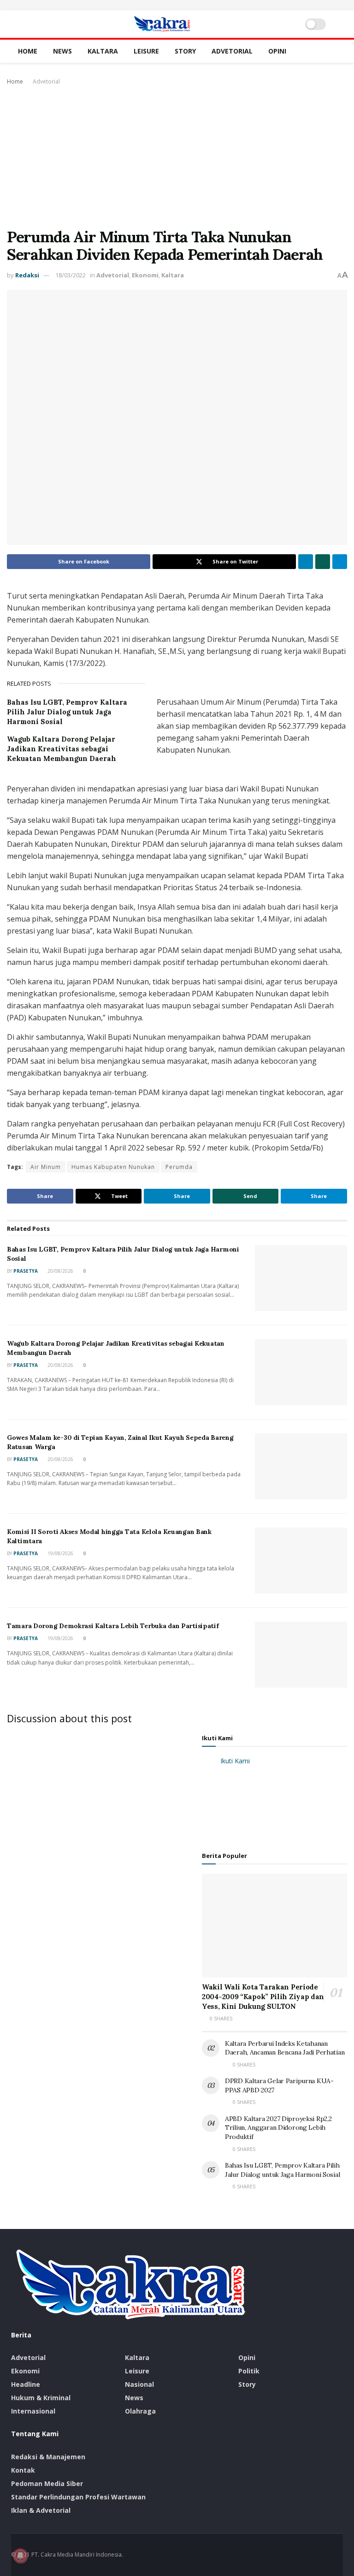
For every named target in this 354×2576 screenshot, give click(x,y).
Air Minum (46, 1167)
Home (28, 51)
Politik (249, 2371)
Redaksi (27, 275)
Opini (277, 51)
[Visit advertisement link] (177, 5)
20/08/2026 (60, 1271)
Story (185, 51)
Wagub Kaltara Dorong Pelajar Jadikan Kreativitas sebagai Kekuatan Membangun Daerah (62, 749)
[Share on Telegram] (340, 562)
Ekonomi (145, 275)
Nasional (139, 2384)
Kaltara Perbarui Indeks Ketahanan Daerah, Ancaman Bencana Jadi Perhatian (285, 2048)
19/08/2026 (60, 1553)
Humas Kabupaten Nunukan (113, 1167)
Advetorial (232, 51)
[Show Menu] (15, 24)
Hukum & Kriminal (41, 2398)
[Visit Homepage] (162, 24)
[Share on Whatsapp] (323, 562)
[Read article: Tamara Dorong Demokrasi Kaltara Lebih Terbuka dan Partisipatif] (301, 1655)
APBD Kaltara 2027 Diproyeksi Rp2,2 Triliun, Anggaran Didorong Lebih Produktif (278, 2128)
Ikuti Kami (217, 1738)
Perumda (179, 1167)
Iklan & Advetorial (41, 2510)
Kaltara (103, 51)
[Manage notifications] (20, 2556)
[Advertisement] (177, 156)
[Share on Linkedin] (306, 562)
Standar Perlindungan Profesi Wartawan (78, 2497)
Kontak (23, 2470)
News (62, 51)
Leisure (146, 51)
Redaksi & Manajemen (48, 2457)
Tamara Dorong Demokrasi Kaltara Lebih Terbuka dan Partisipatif (113, 1626)
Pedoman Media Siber (47, 2483)
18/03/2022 (71, 275)
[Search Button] (339, 24)
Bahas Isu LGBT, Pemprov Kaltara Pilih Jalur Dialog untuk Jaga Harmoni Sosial (67, 712)
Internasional (33, 2411)
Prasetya (26, 1271)
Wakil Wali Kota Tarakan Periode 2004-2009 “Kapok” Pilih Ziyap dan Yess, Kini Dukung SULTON (263, 1997)
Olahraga (140, 2411)
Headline (26, 2384)
